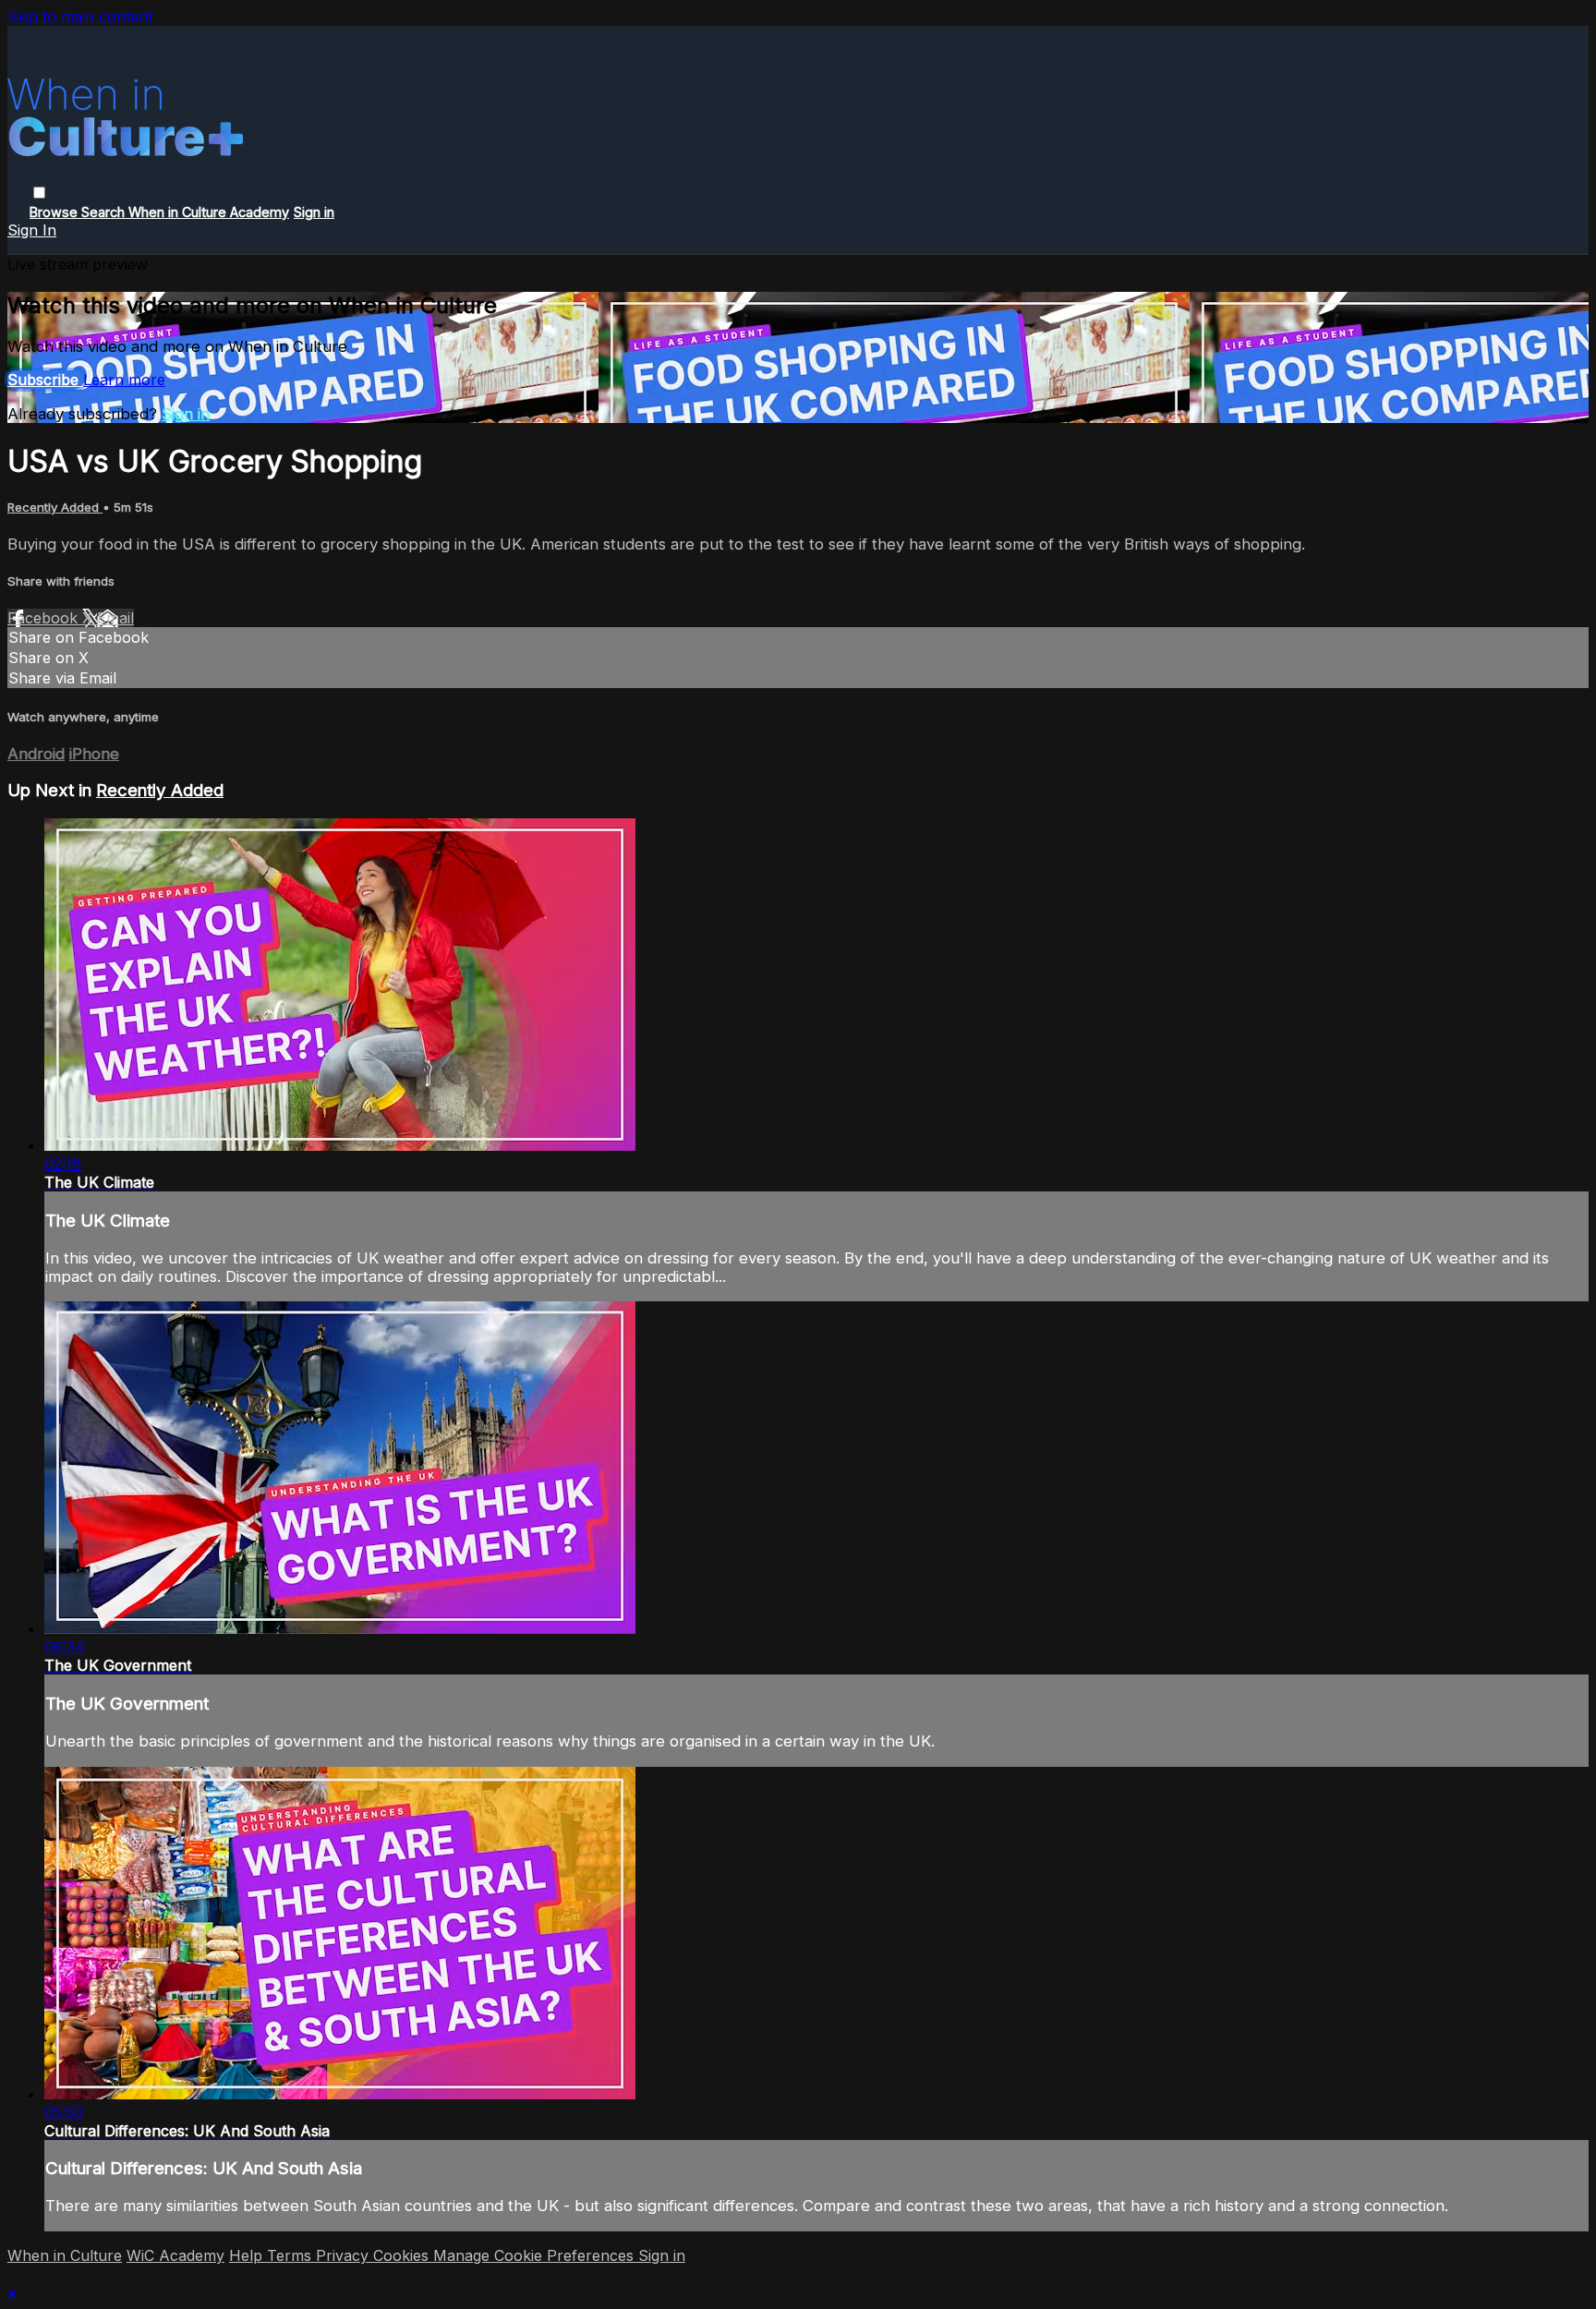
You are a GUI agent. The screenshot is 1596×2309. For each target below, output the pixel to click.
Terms (291, 2255)
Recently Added (55, 507)
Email (115, 618)
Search (105, 212)
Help (248, 2255)
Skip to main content (80, 17)
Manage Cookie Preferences (536, 2255)
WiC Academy (175, 2255)
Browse (55, 212)
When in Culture (65, 2255)
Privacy (345, 2255)
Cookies (403, 2255)
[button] (39, 193)
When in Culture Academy (209, 212)
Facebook (45, 618)
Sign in (314, 212)
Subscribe (45, 380)
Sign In (32, 230)
